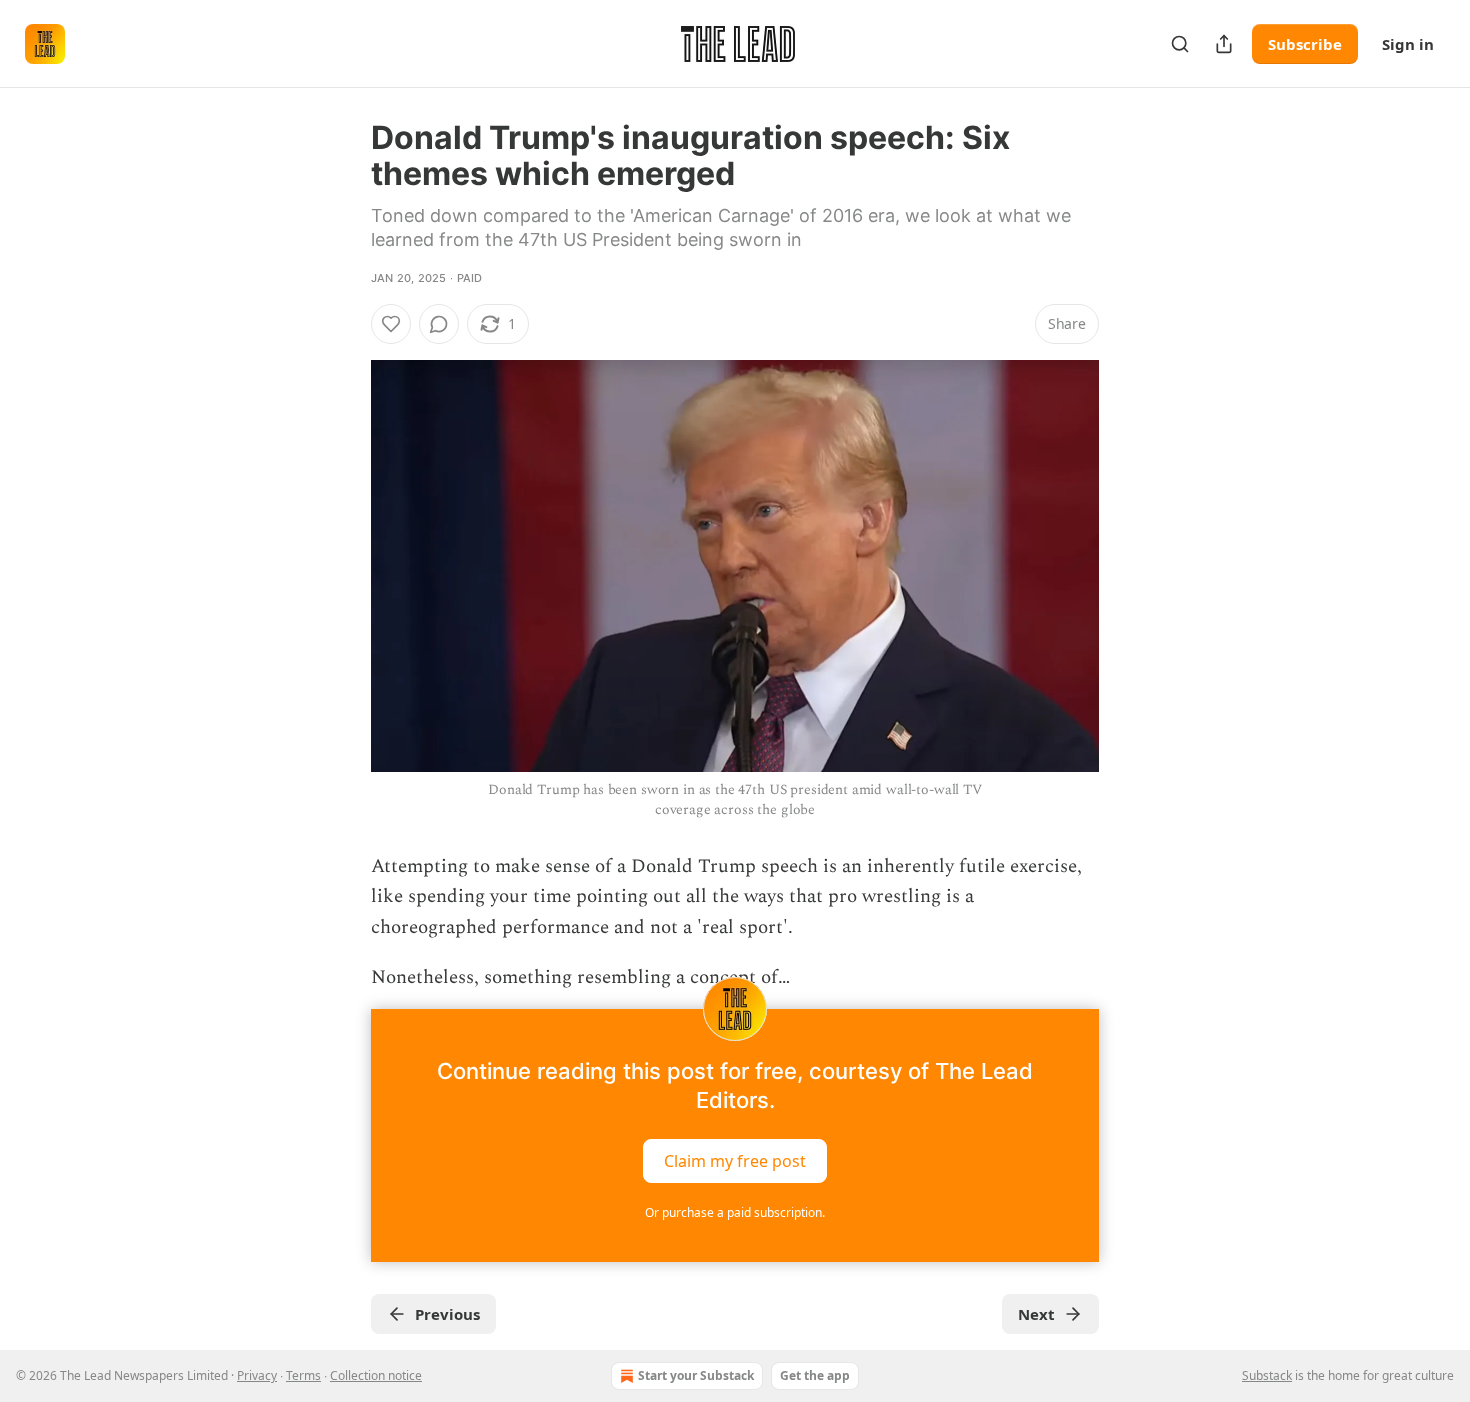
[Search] (1180, 44)
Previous (447, 1314)
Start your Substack (696, 1375)
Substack (1267, 1375)
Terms (303, 1375)
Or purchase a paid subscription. (735, 1212)
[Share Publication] (1224, 44)
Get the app (815, 1375)
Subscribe (1305, 44)
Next (1036, 1314)
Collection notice (376, 1375)
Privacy (257, 1375)
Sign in (1408, 44)
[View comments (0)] (439, 324)
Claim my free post (735, 1161)
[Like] (391, 324)
